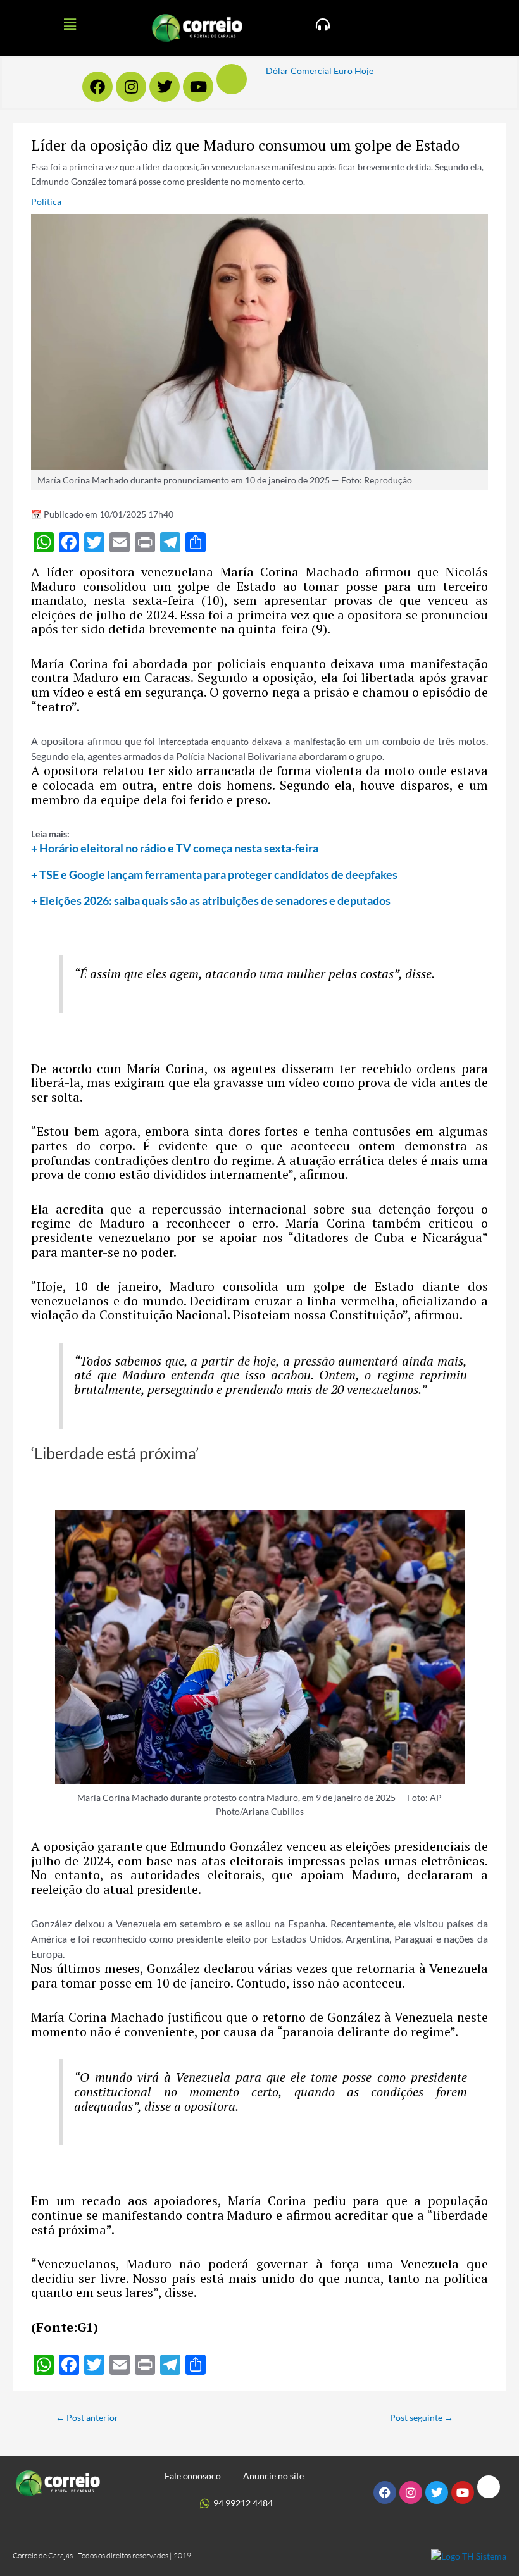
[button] (70, 24)
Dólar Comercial (299, 71)
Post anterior (87, 2417)
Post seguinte (422, 2417)
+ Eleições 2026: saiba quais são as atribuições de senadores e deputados (211, 900)
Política (46, 202)
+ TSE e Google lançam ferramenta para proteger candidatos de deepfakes (214, 874)
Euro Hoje (353, 71)
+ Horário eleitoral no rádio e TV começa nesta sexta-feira (175, 848)
